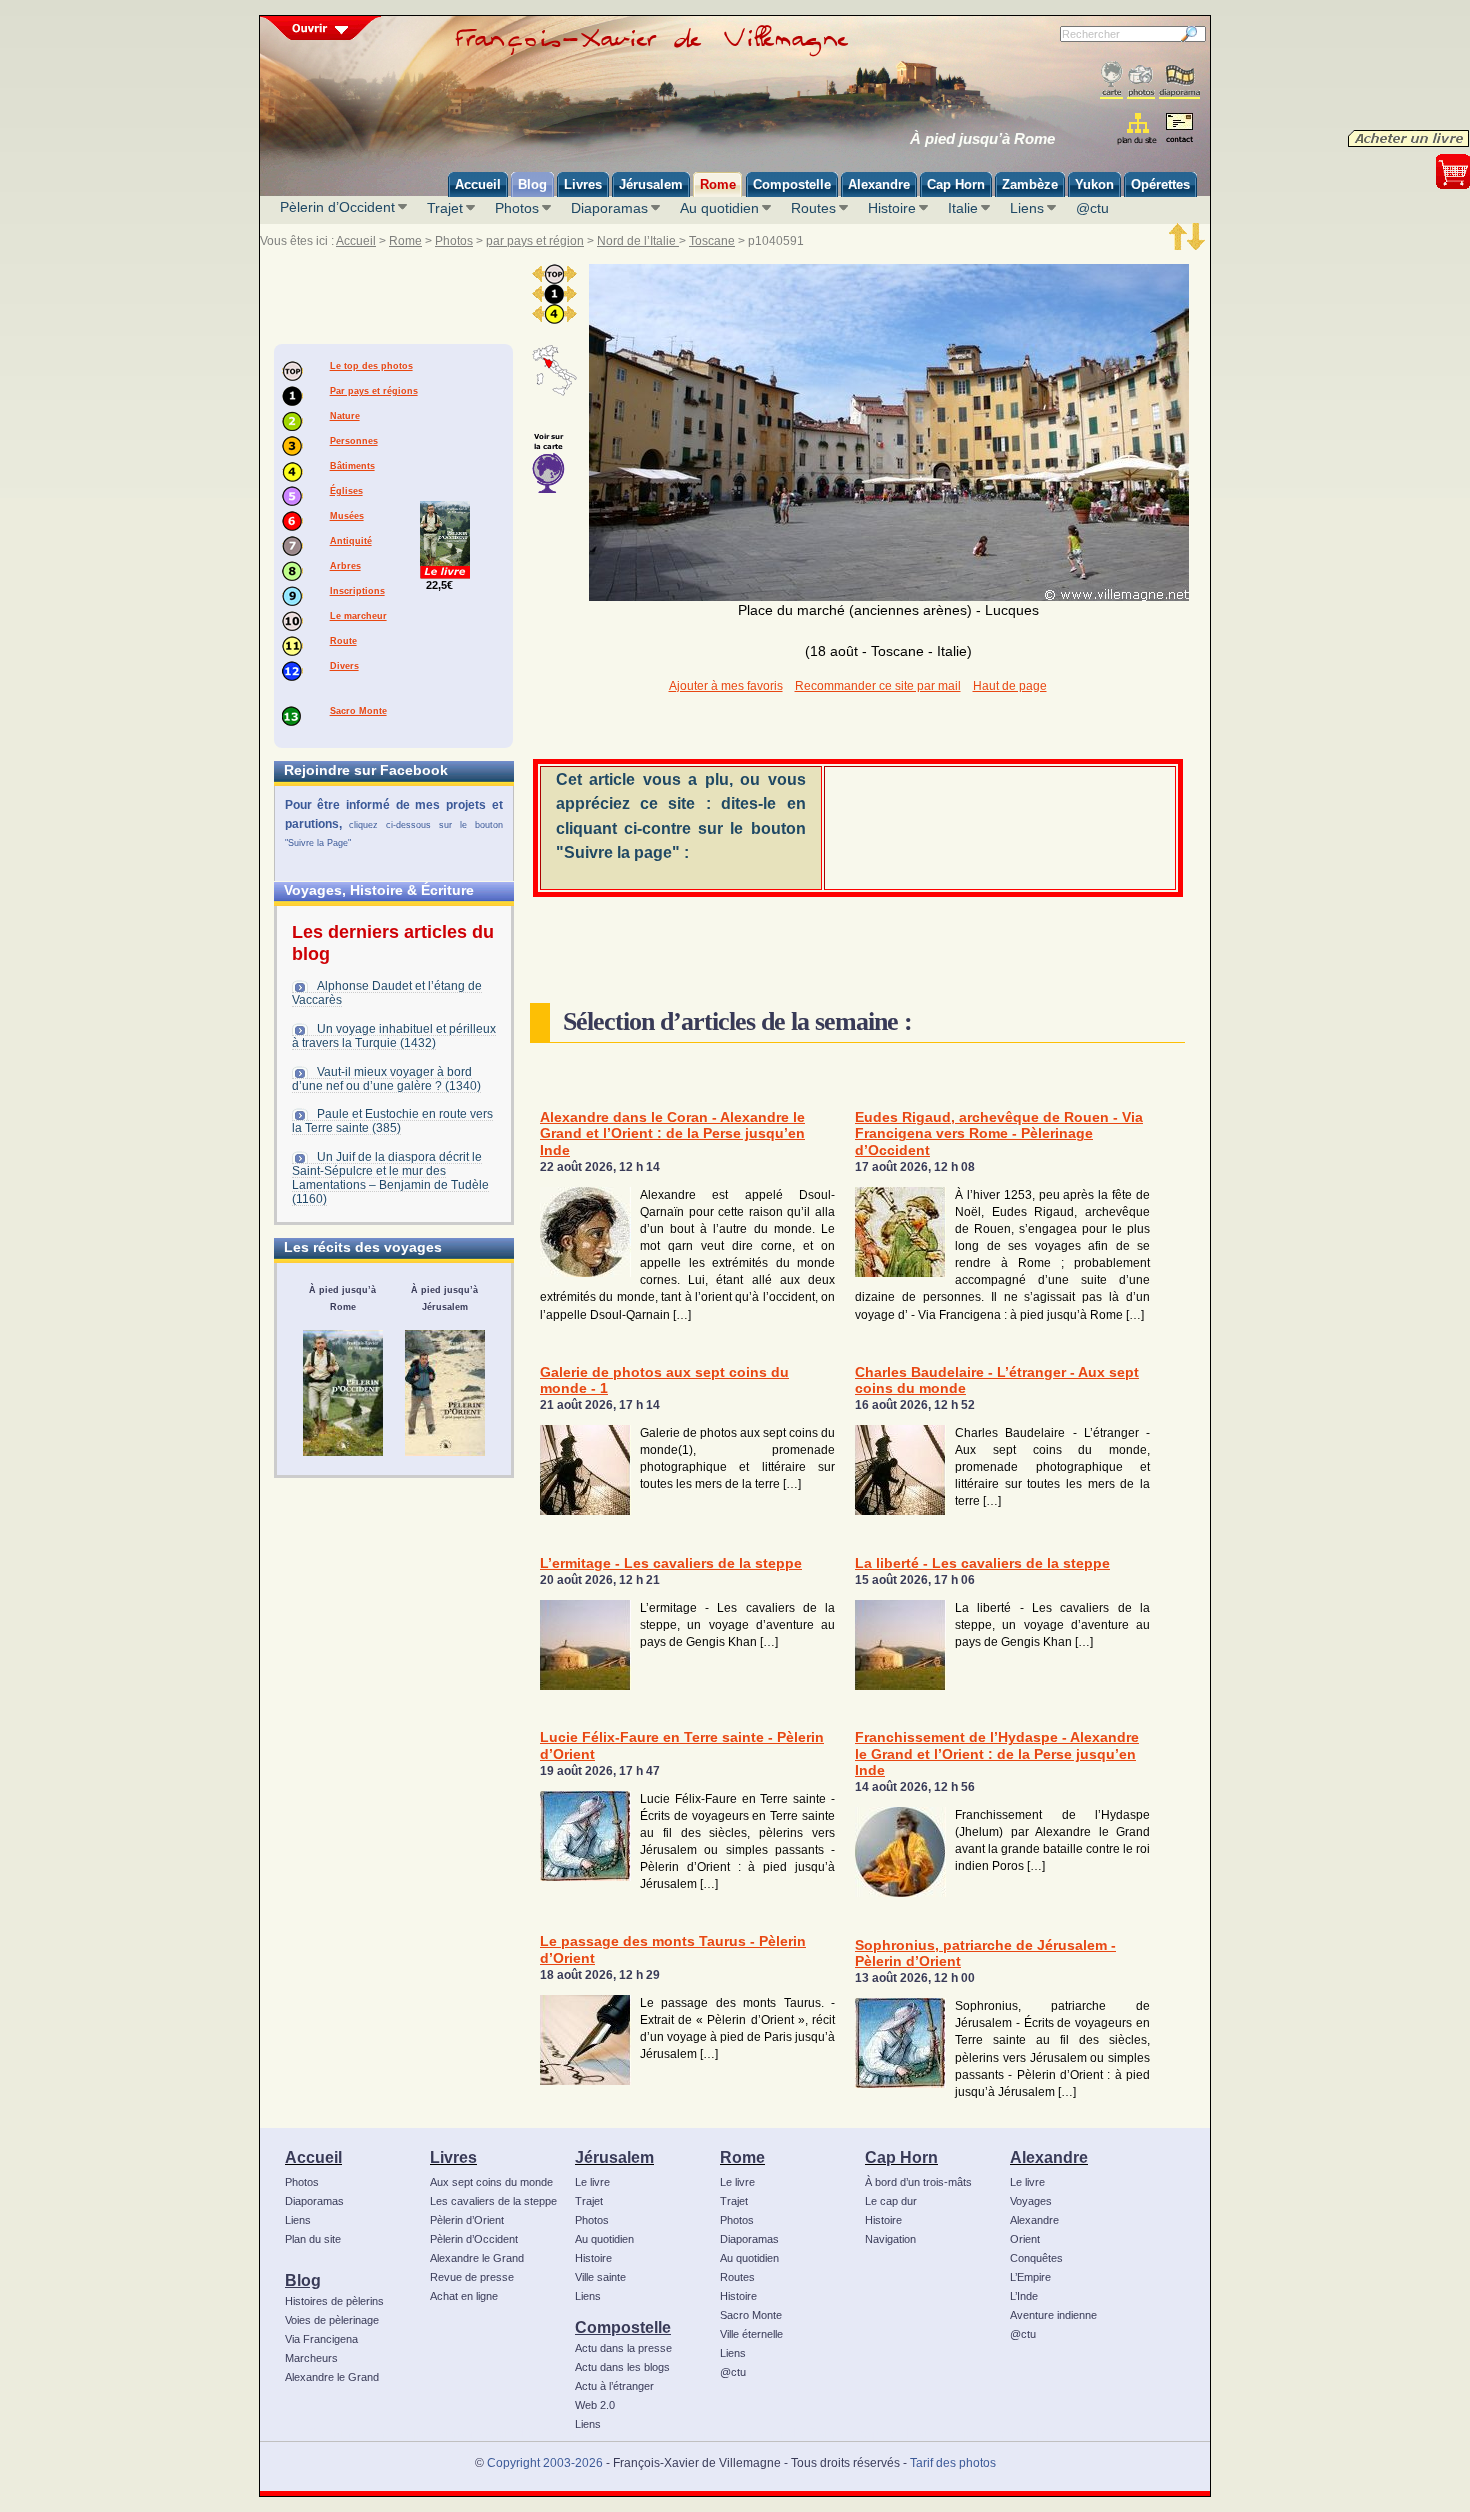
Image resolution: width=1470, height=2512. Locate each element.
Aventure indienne (1053, 2315)
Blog (303, 2280)
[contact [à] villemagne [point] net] (1179, 130)
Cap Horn (901, 2157)
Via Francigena (321, 2339)
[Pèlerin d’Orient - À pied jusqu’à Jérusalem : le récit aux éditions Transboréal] (445, 1393)
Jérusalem (614, 2157)
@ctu (1092, 208)
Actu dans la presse (623, 2348)
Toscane (712, 241)
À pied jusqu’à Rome (982, 139)
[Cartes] (1111, 80)
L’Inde (1024, 2296)
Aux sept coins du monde (491, 2182)
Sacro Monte (358, 711)
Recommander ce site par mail (878, 686)
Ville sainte (600, 2277)
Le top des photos (371, 366)
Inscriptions (357, 591)
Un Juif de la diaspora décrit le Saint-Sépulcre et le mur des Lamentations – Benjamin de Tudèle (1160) (390, 1178)
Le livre (592, 2182)
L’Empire (1030, 2277)
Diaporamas (609, 208)
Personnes (354, 441)
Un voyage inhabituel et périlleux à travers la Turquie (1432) (394, 1036)
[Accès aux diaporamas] (1179, 80)
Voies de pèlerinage (332, 2320)
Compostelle (623, 2327)
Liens (1027, 208)
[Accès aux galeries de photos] (1141, 80)
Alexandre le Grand (332, 2377)
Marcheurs (311, 2358)
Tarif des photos (953, 2463)
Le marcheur (358, 616)
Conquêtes (1036, 2258)
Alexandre (1049, 2157)
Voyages (1031, 2201)
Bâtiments (352, 466)
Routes (813, 208)
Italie (963, 208)
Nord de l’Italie (638, 241)
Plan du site (313, 2239)
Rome (405, 241)
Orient (1025, 2239)
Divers (344, 666)
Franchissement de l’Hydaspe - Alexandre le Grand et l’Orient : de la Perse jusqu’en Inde (997, 1754)
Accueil (356, 241)
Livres (453, 2157)
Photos (517, 208)
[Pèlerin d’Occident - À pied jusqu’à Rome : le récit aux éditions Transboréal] (343, 1393)
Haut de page (1010, 686)
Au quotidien (719, 208)
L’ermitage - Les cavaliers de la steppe (671, 1563)
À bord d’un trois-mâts (918, 2182)
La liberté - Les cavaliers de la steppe (982, 1563)
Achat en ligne (464, 2296)
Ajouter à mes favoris (726, 686)
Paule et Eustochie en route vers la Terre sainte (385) (392, 1121)
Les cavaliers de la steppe (493, 2201)
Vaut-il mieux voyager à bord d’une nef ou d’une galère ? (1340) (386, 1079)
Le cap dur (891, 2201)
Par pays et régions (374, 391)
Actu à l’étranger (614, 2386)
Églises (346, 491)
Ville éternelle (751, 2334)
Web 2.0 (595, 2405)
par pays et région (535, 241)
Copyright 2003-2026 (545, 2463)
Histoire (892, 208)
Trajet (445, 208)
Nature (345, 416)
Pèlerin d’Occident (337, 207)
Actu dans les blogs (622, 2367)
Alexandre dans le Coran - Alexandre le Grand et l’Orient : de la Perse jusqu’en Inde (672, 1134)
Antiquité (351, 541)
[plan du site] (1138, 128)
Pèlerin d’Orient (467, 2220)
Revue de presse (472, 2277)
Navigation (890, 2239)
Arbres (345, 566)
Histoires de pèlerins (334, 2301)
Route (343, 641)
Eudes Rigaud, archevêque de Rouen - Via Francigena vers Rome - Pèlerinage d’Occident (999, 1134)
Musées (347, 516)
